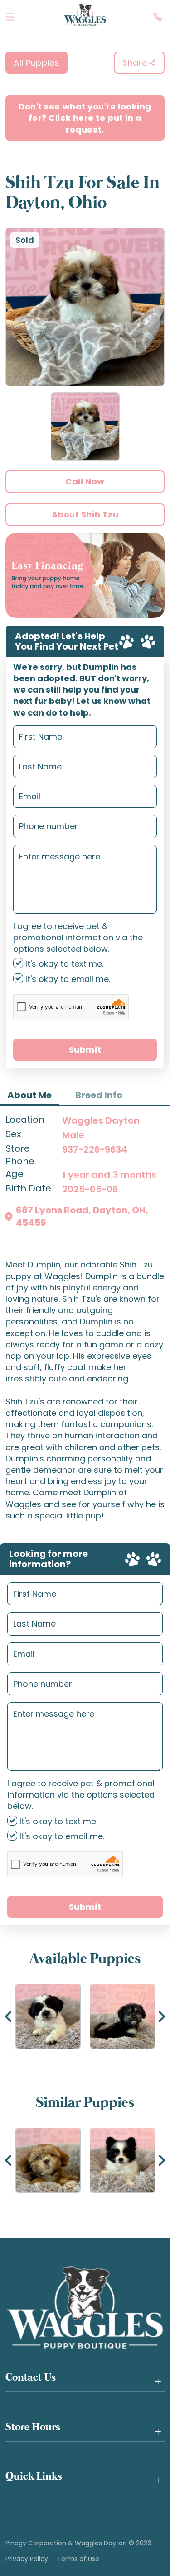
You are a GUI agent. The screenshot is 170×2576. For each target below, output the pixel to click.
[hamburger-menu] (10, 15)
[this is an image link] (85, 2307)
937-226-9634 (95, 1149)
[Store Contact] (158, 15)
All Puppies (36, 63)
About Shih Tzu (85, 515)
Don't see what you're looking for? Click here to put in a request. (85, 118)
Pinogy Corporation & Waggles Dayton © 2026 (78, 2543)
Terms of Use (78, 2559)
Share (135, 63)
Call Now (85, 482)
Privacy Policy (27, 2559)
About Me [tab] (29, 1095)
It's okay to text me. (63, 964)
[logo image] (85, 15)
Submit (85, 1050)
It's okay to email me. (67, 979)
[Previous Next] (85, 2016)
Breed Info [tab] (99, 1095)
